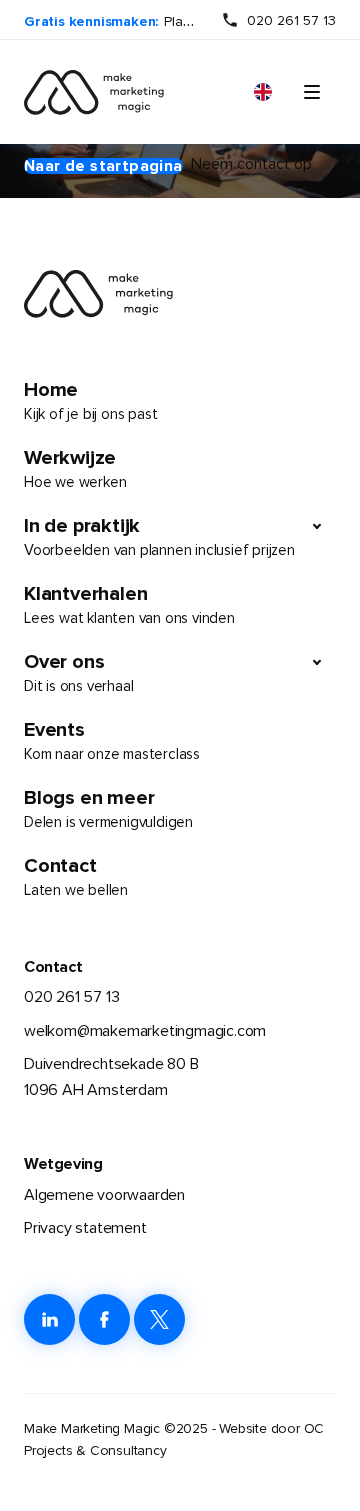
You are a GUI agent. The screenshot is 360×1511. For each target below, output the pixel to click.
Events (112, 740)
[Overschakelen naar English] (263, 93)
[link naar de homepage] (94, 92)
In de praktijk (159, 536)
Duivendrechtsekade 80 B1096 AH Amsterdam (111, 1077)
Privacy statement (85, 1228)
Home (90, 400)
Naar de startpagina (103, 166)
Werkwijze (75, 468)
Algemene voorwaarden (104, 1195)
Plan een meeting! (218, 21)
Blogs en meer (108, 808)
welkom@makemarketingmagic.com (145, 1031)
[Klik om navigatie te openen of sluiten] (312, 92)
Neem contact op (251, 164)
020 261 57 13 (291, 20)
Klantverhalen (129, 604)
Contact (76, 876)
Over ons (78, 672)
